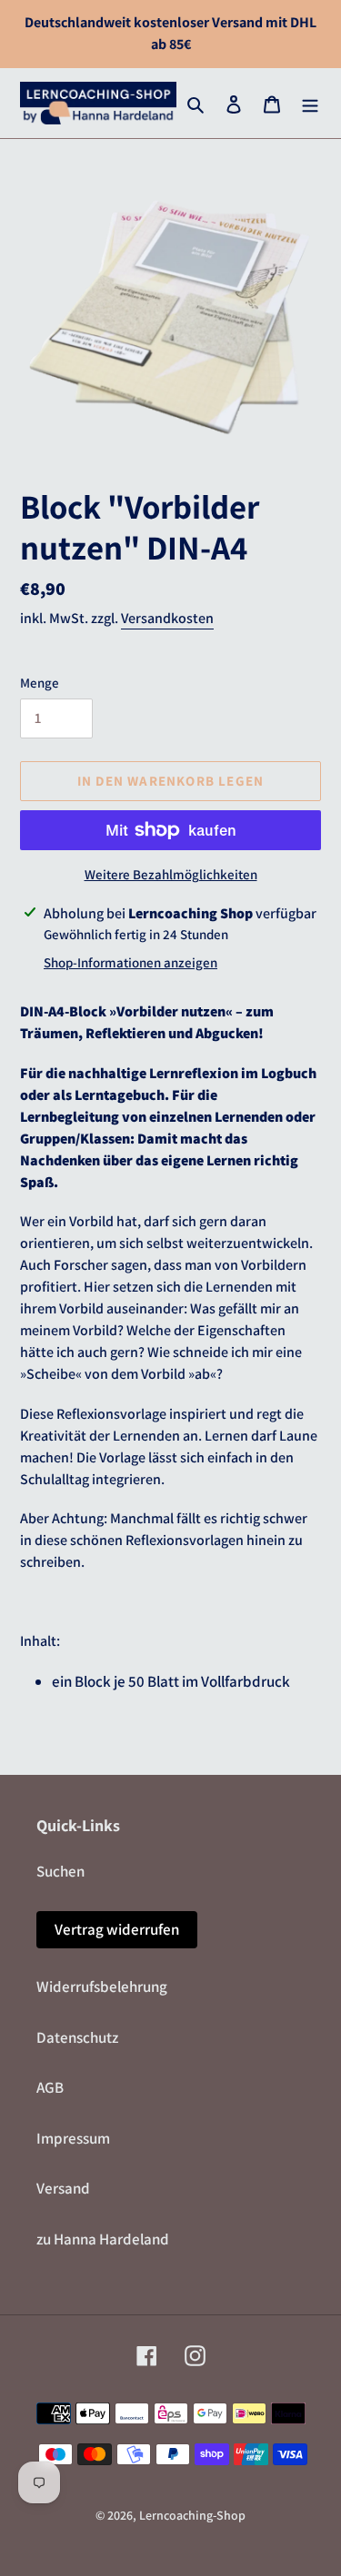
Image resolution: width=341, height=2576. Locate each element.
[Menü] (310, 104)
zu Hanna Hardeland (103, 2239)
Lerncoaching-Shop (192, 2515)
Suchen (60, 1871)
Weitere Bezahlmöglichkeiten (171, 874)
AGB (50, 2087)
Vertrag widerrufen (117, 1929)
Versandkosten (167, 618)
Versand (63, 2188)
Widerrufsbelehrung (102, 1986)
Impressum (73, 2138)
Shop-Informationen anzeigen (130, 962)
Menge (40, 683)
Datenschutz (77, 2037)
